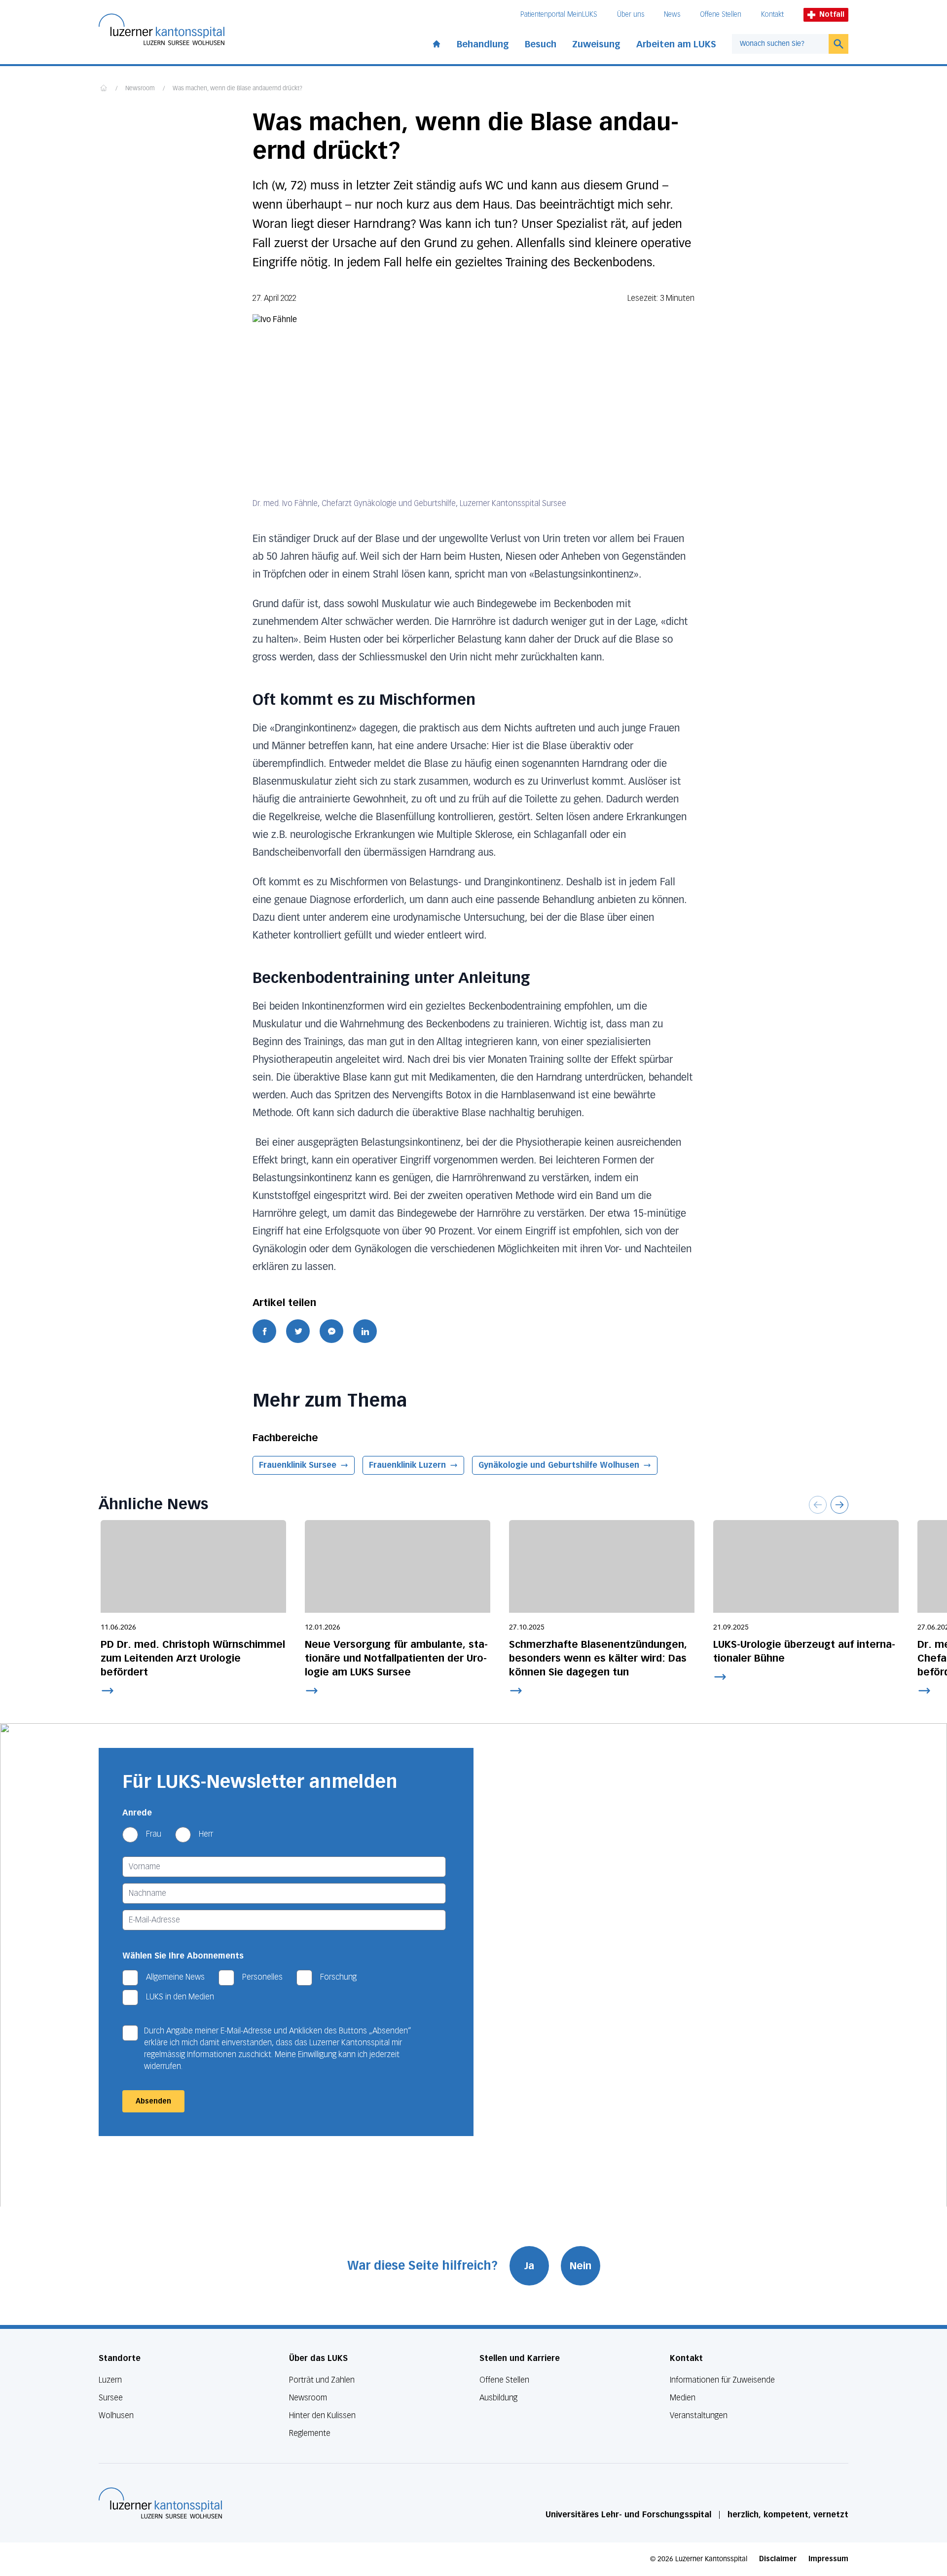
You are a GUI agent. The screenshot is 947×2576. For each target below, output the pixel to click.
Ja (529, 2266)
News (672, 15)
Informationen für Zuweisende (722, 2380)
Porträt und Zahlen (322, 2380)
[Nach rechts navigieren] (839, 1505)
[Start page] (437, 42)
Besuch (541, 44)
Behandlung (483, 44)
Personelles (262, 1977)
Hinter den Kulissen (322, 2415)
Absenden (153, 2101)
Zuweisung (596, 44)
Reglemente (310, 2433)
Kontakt (772, 15)
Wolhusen (116, 2415)
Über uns (631, 15)
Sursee (111, 2398)
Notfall (832, 15)
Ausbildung (498, 2398)
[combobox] (780, 44)
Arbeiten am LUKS (676, 44)
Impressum (828, 2559)
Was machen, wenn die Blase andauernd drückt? (237, 89)
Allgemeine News (175, 1977)
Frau (154, 1834)
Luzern (110, 2380)
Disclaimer (778, 2559)
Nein (581, 2266)
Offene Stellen (721, 15)
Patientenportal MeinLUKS (559, 15)
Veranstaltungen (699, 2415)
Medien (683, 2398)
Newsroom (140, 89)
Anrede (137, 1813)
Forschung (338, 1977)
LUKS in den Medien (180, 1997)
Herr (206, 1834)
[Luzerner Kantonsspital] (160, 2503)
